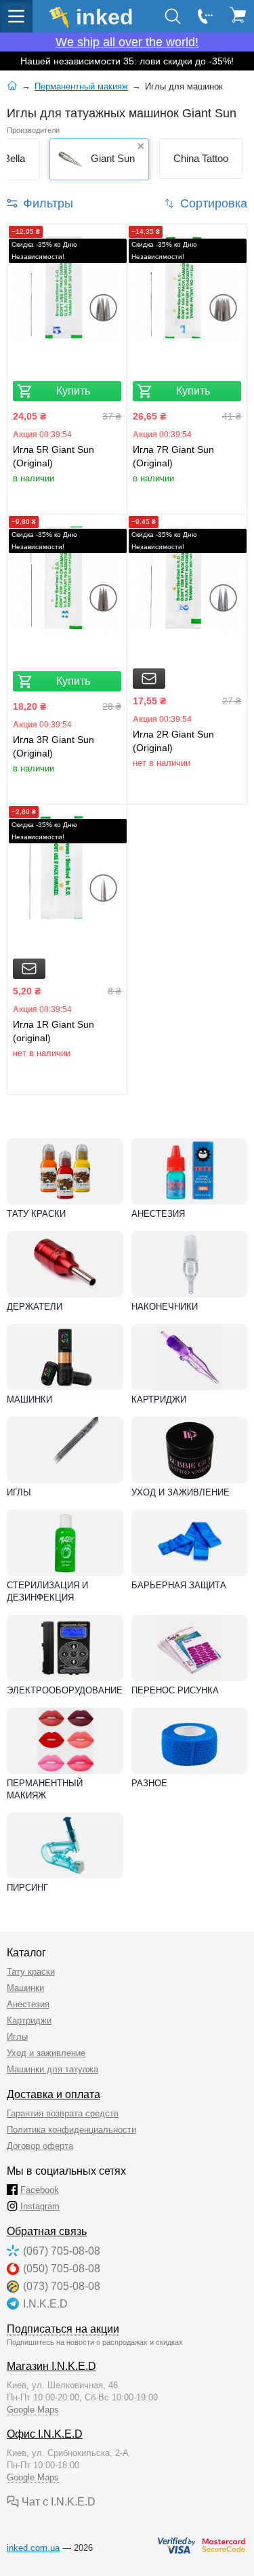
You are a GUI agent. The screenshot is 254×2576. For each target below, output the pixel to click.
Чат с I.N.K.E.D (57, 2502)
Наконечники (165, 1307)
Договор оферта (40, 2146)
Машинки (29, 1400)
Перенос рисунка (175, 1690)
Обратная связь (47, 2231)
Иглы (19, 1492)
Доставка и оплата (54, 2094)
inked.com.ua (33, 2548)
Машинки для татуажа (52, 2069)
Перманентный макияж (45, 1789)
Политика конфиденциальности (71, 2130)
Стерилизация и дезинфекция (47, 1591)
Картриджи (159, 1400)
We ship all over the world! (127, 42)
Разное (149, 1783)
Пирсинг (27, 1888)
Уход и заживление (181, 1492)
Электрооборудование (65, 1690)
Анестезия (158, 1214)
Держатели (35, 1307)
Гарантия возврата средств (63, 2113)
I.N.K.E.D (45, 2304)
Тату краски (36, 1214)
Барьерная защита (179, 1585)
